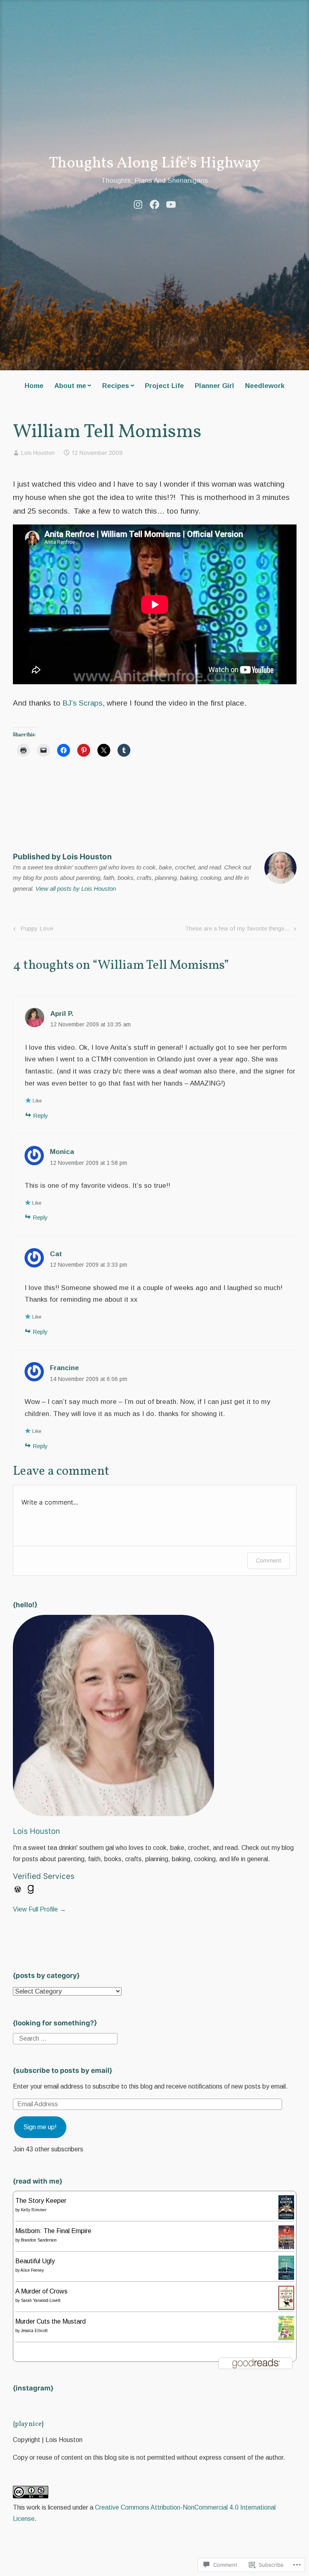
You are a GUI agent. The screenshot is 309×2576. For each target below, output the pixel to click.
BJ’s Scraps (81, 703)
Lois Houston (38, 453)
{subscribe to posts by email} (63, 2070)
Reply (41, 1116)
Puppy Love (32, 930)
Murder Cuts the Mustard (50, 2321)
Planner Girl (214, 386)
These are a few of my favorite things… (238, 930)
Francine (64, 1368)
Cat (56, 1254)
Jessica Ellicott (34, 2331)
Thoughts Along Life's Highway (154, 164)
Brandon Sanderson (39, 2240)
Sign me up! (40, 2127)
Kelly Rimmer (34, 2210)
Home (34, 386)
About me (70, 386)
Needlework (265, 386)
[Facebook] (154, 204)
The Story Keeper (41, 2201)
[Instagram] (138, 204)
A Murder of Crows (41, 2291)
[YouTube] (171, 204)
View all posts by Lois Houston (76, 889)
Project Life (164, 386)
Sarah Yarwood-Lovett (41, 2300)
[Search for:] (65, 2038)
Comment (269, 1560)
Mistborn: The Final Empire (53, 2231)
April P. (62, 1014)
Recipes (116, 386)
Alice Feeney (32, 2270)
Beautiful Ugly (35, 2261)
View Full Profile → (39, 1909)
